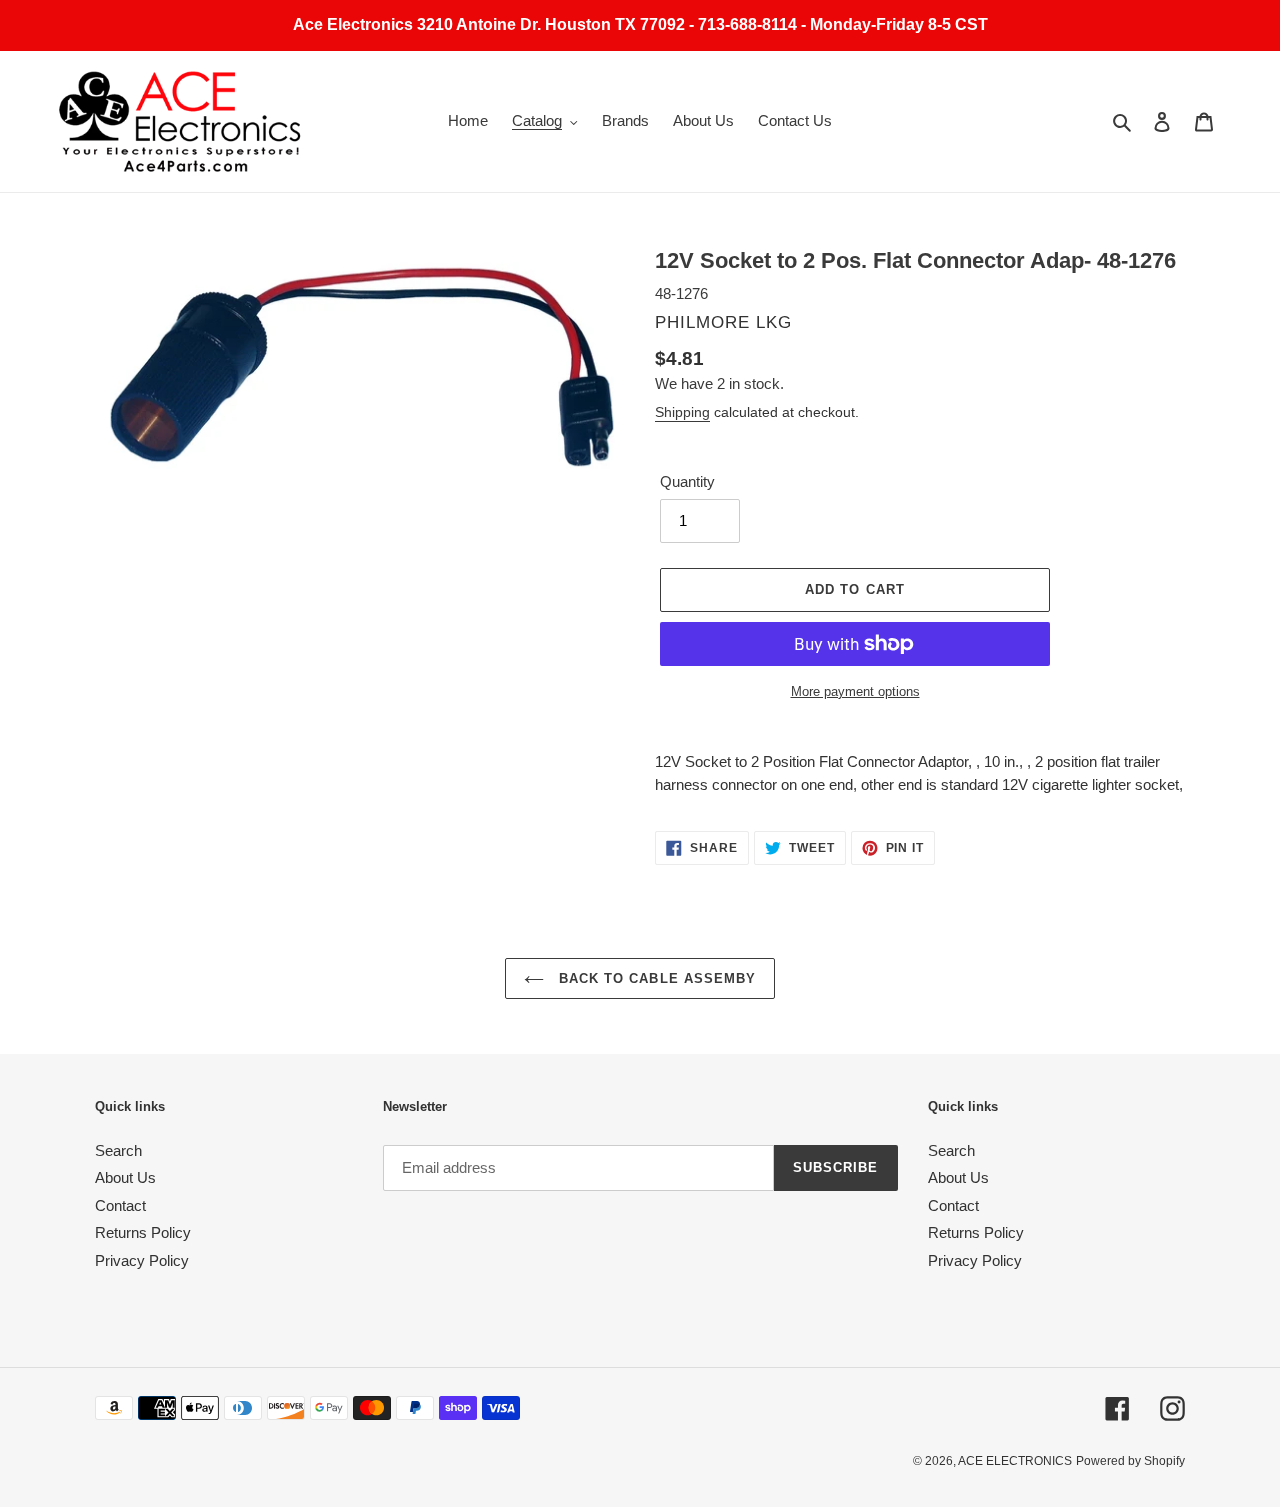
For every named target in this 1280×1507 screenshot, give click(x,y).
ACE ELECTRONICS (1015, 1461)
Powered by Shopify (1130, 1461)
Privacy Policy (142, 1260)
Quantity (687, 481)
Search (118, 1150)
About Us (125, 1177)
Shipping (682, 412)
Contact (120, 1205)
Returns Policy (143, 1232)
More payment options (855, 691)
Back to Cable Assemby (655, 978)
